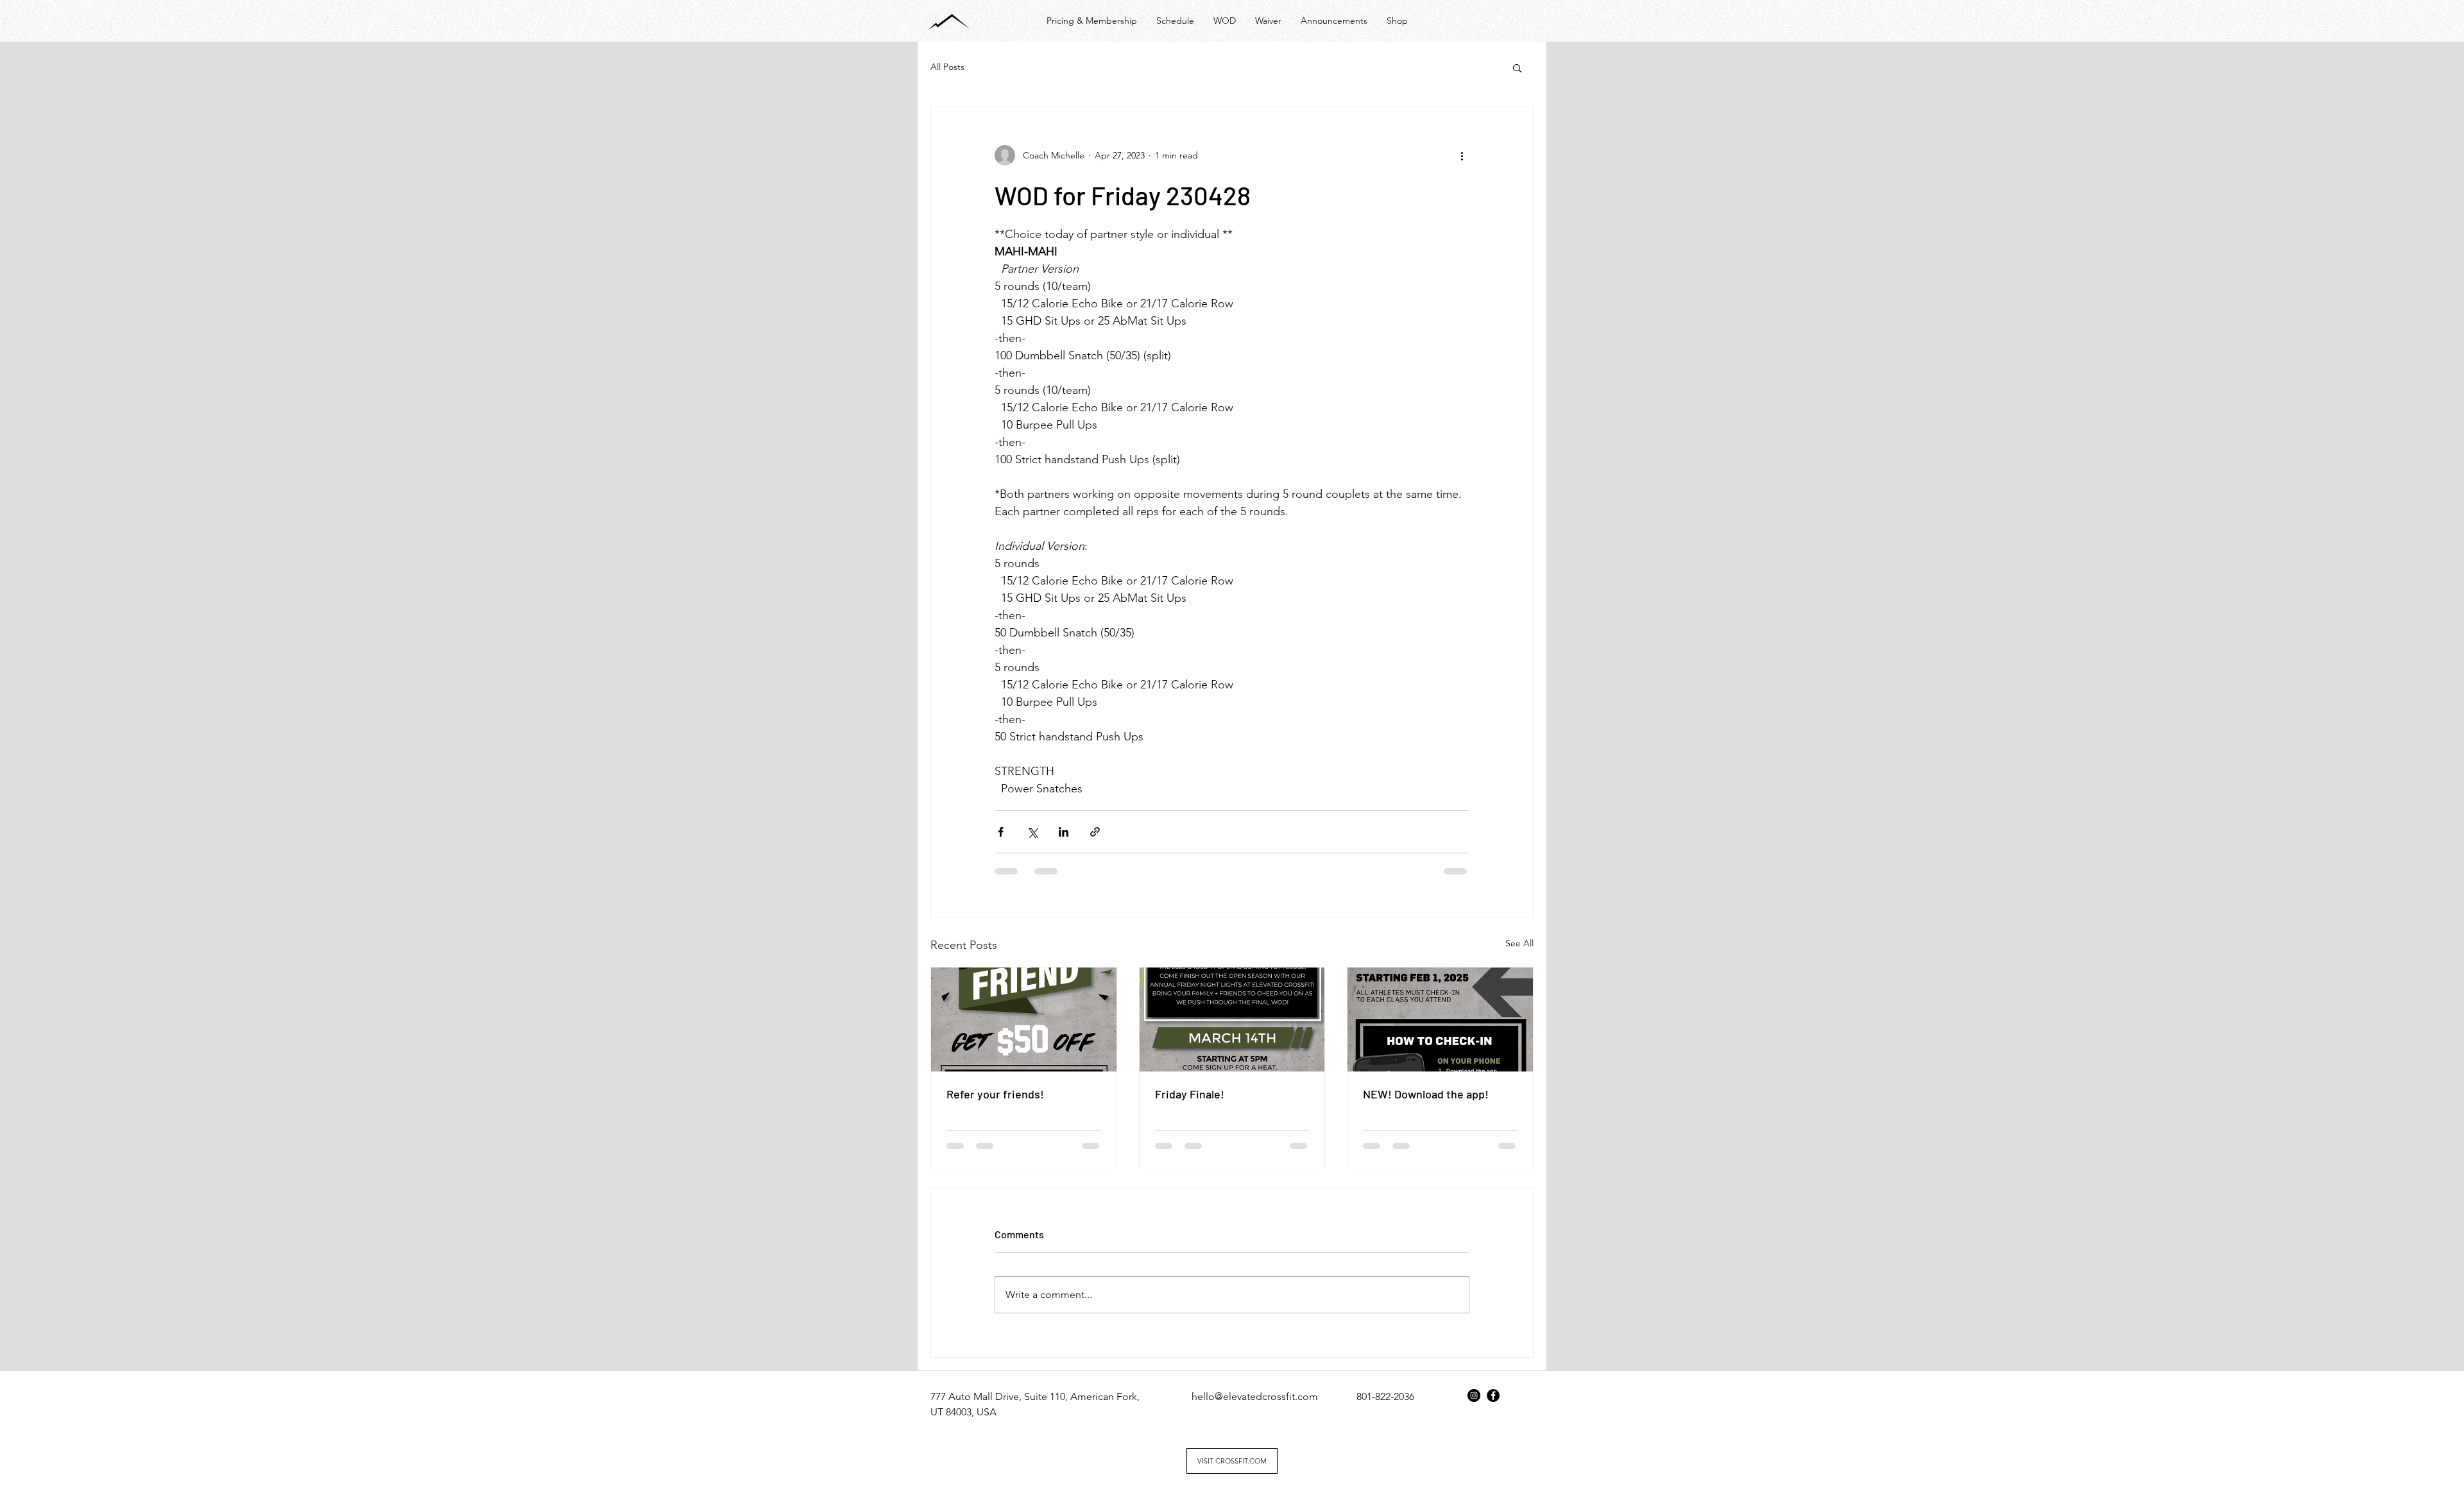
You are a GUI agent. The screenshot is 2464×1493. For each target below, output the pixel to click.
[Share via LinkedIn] (1064, 832)
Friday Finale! (1190, 1094)
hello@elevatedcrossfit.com (1255, 1396)
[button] (1517, 67)
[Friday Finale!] (1232, 1020)
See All (1519, 943)
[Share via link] (1095, 832)
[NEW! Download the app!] (1440, 1020)
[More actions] (1462, 155)
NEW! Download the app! (1426, 1094)
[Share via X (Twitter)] (1032, 832)
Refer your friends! (995, 1094)
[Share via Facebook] (1001, 832)
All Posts (947, 67)
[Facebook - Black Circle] (1493, 1395)
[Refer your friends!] (1024, 1020)
